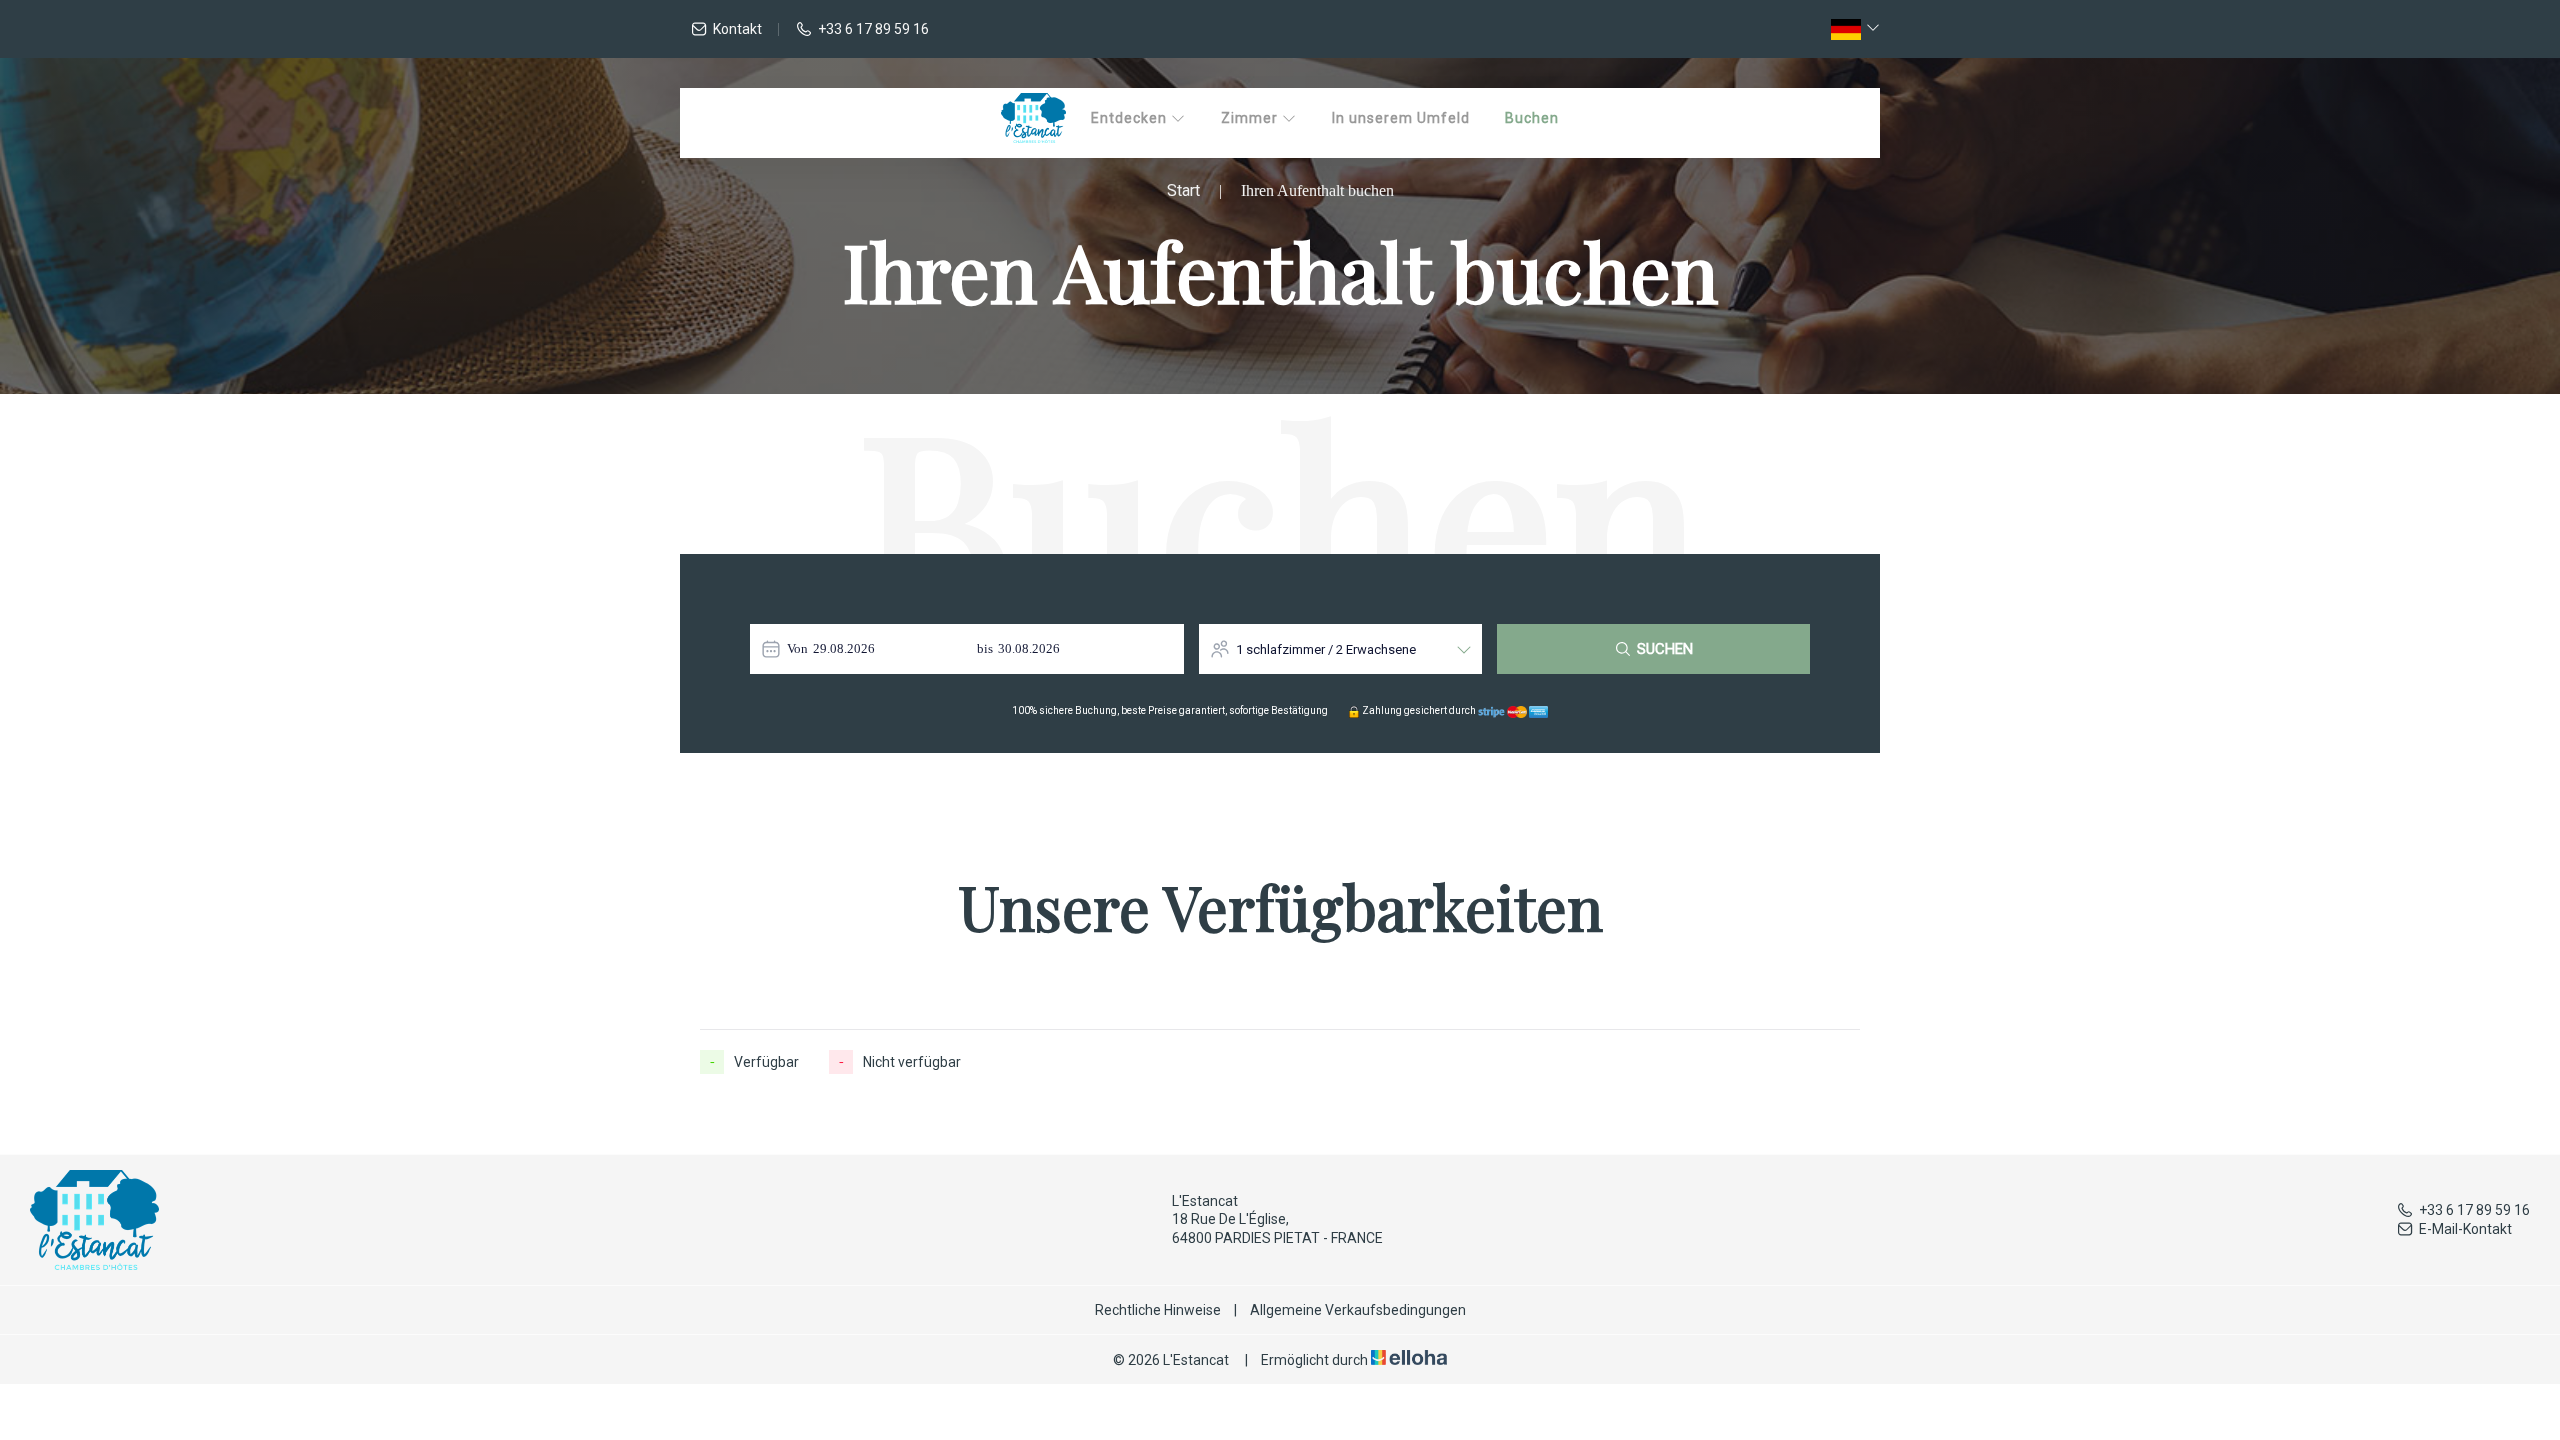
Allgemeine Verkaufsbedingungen (1358, 1310)
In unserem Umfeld (1401, 118)
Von (797, 648)
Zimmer (1251, 118)
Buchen (1532, 118)
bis (985, 648)
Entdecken (1131, 118)
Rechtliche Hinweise (1158, 1310)
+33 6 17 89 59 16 (2474, 1210)
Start (1183, 190)
